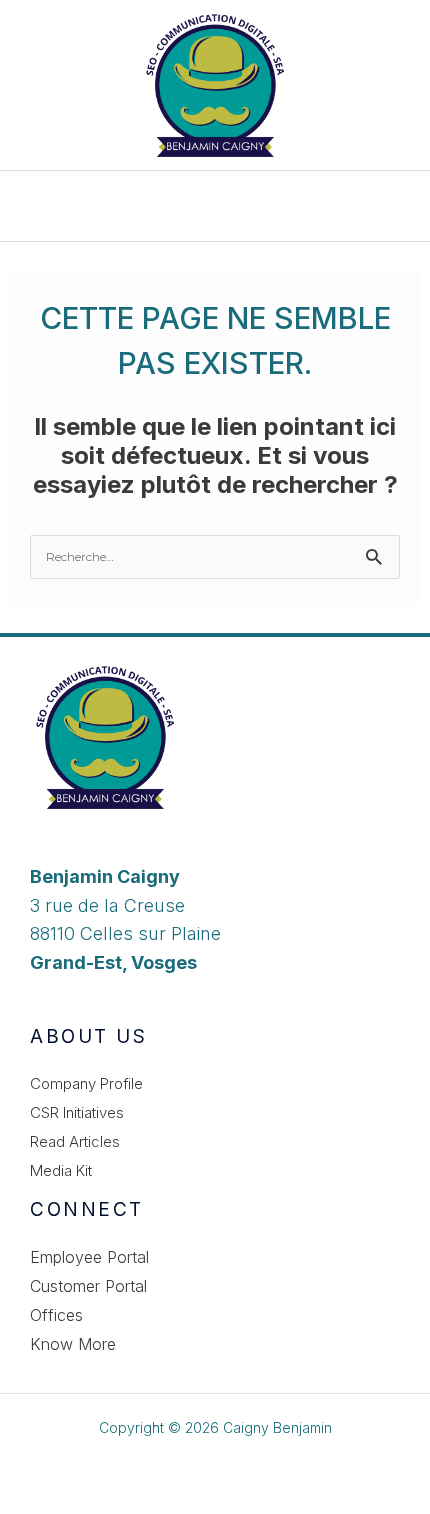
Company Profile (86, 1083)
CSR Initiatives (77, 1112)
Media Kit (61, 1170)
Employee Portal (89, 1257)
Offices (56, 1315)
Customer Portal (88, 1286)
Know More (73, 1344)
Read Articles (75, 1141)
